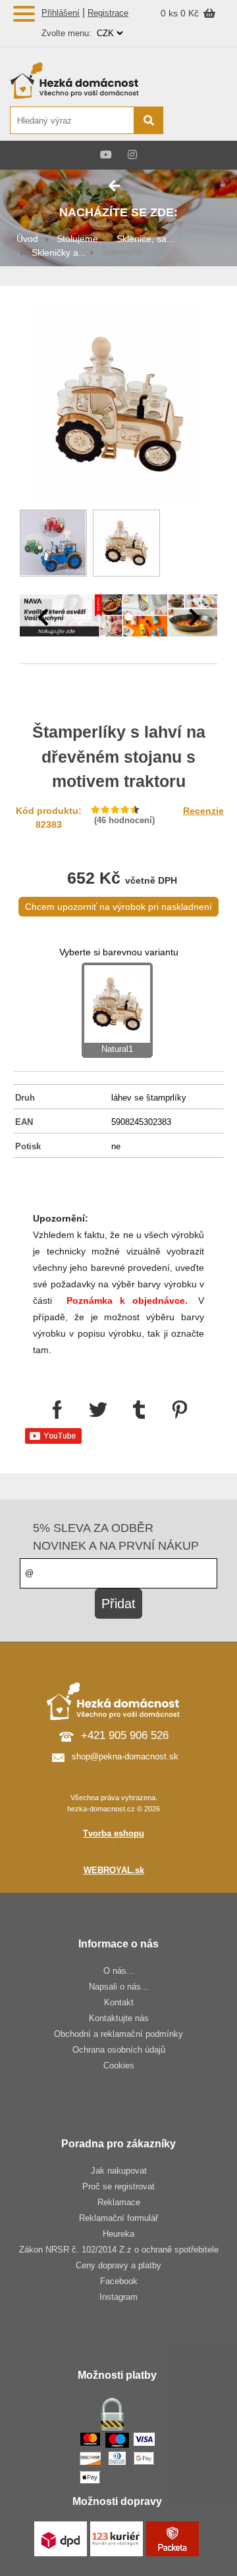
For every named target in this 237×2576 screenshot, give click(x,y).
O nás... (119, 1971)
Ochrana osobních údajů (119, 2050)
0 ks (171, 13)
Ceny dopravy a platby (118, 2265)
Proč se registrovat (118, 2186)
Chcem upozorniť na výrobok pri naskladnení (118, 907)
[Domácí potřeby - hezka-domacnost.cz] (86, 80)
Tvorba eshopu (114, 1833)
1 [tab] (109, 617)
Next (194, 617)
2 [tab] (128, 617)
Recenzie (203, 811)
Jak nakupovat (119, 2171)
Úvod (27, 239)
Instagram (118, 2297)
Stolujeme (77, 239)
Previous (43, 617)
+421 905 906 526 (125, 1735)
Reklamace (119, 2202)
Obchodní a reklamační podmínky (118, 2034)
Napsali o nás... (119, 1987)
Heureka (118, 2234)
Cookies (119, 2065)
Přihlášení (61, 13)
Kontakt (119, 2002)
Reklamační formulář (118, 2218)
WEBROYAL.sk (114, 1870)
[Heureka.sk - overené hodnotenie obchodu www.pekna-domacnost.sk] (196, 121)
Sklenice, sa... (145, 239)
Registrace (108, 13)
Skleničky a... (59, 252)
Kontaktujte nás (119, 2018)
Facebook (119, 2281)
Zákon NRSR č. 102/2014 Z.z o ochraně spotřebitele (119, 2250)
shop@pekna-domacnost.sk (125, 1756)
